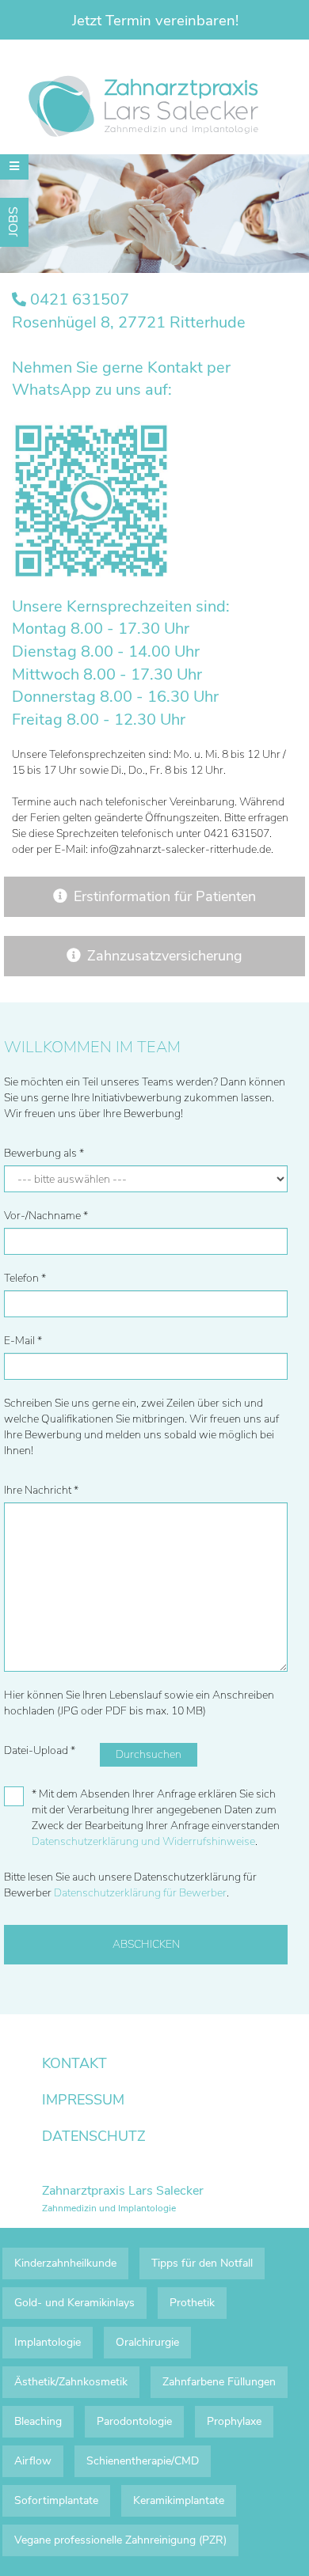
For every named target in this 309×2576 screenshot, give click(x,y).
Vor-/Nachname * (46, 1216)
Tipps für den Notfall (202, 2263)
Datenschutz (94, 2136)
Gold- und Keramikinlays (74, 2303)
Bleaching (38, 2421)
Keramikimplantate (179, 2500)
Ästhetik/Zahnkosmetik (71, 2382)
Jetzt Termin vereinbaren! (155, 21)
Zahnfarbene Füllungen (219, 2382)
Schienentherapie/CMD (143, 2461)
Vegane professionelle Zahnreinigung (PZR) (120, 2540)
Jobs (13, 222)
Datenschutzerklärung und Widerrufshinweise (143, 1841)
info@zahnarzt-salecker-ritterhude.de (181, 849)
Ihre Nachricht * (41, 1490)
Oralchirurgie (147, 2342)
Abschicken (146, 1944)
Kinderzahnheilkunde (65, 2263)
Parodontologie (134, 2421)
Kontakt (74, 2063)
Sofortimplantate (56, 2500)
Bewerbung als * (44, 1153)
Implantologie (48, 2342)
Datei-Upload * (40, 1750)
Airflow (33, 2461)
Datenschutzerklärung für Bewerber (140, 1893)
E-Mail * (23, 1341)
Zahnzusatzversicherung (165, 956)
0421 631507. (238, 833)
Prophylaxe (234, 2421)
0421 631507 (80, 299)
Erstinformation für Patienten (165, 896)
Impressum (83, 2100)
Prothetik (192, 2303)
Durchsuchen (149, 1754)
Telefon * (25, 1278)
